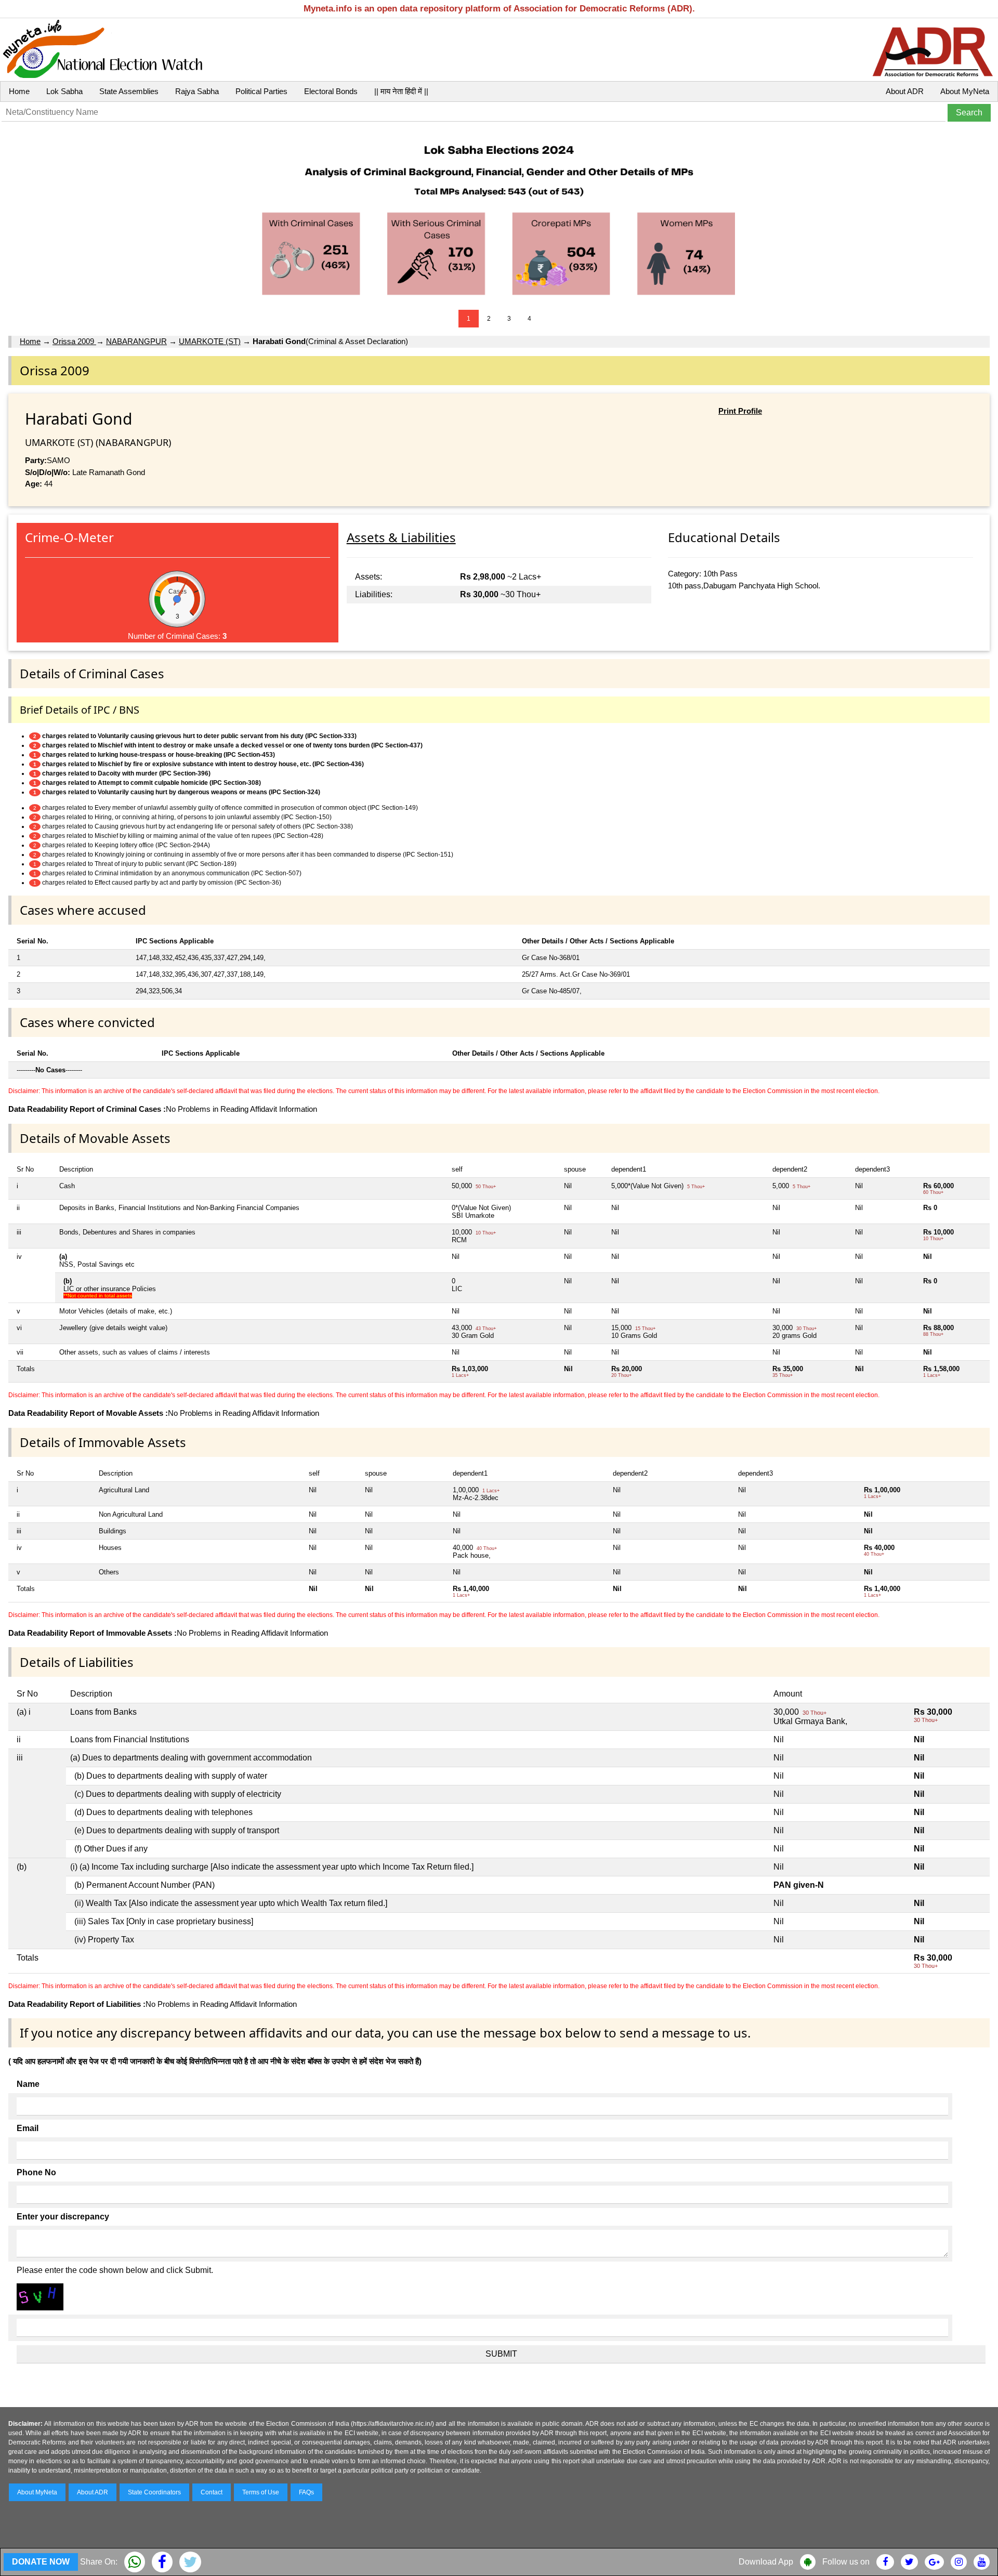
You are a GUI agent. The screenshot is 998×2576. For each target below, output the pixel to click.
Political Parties (261, 91)
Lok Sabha (64, 91)
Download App (766, 2562)
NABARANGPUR (136, 341)
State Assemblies (129, 91)
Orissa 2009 (74, 341)
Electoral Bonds (331, 91)
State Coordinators (154, 2492)
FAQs (306, 2492)
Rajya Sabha (197, 91)
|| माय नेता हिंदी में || (401, 91)
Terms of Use (261, 2492)
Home (19, 91)
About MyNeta (965, 91)
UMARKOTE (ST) (210, 341)
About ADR (905, 91)
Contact (212, 2492)
